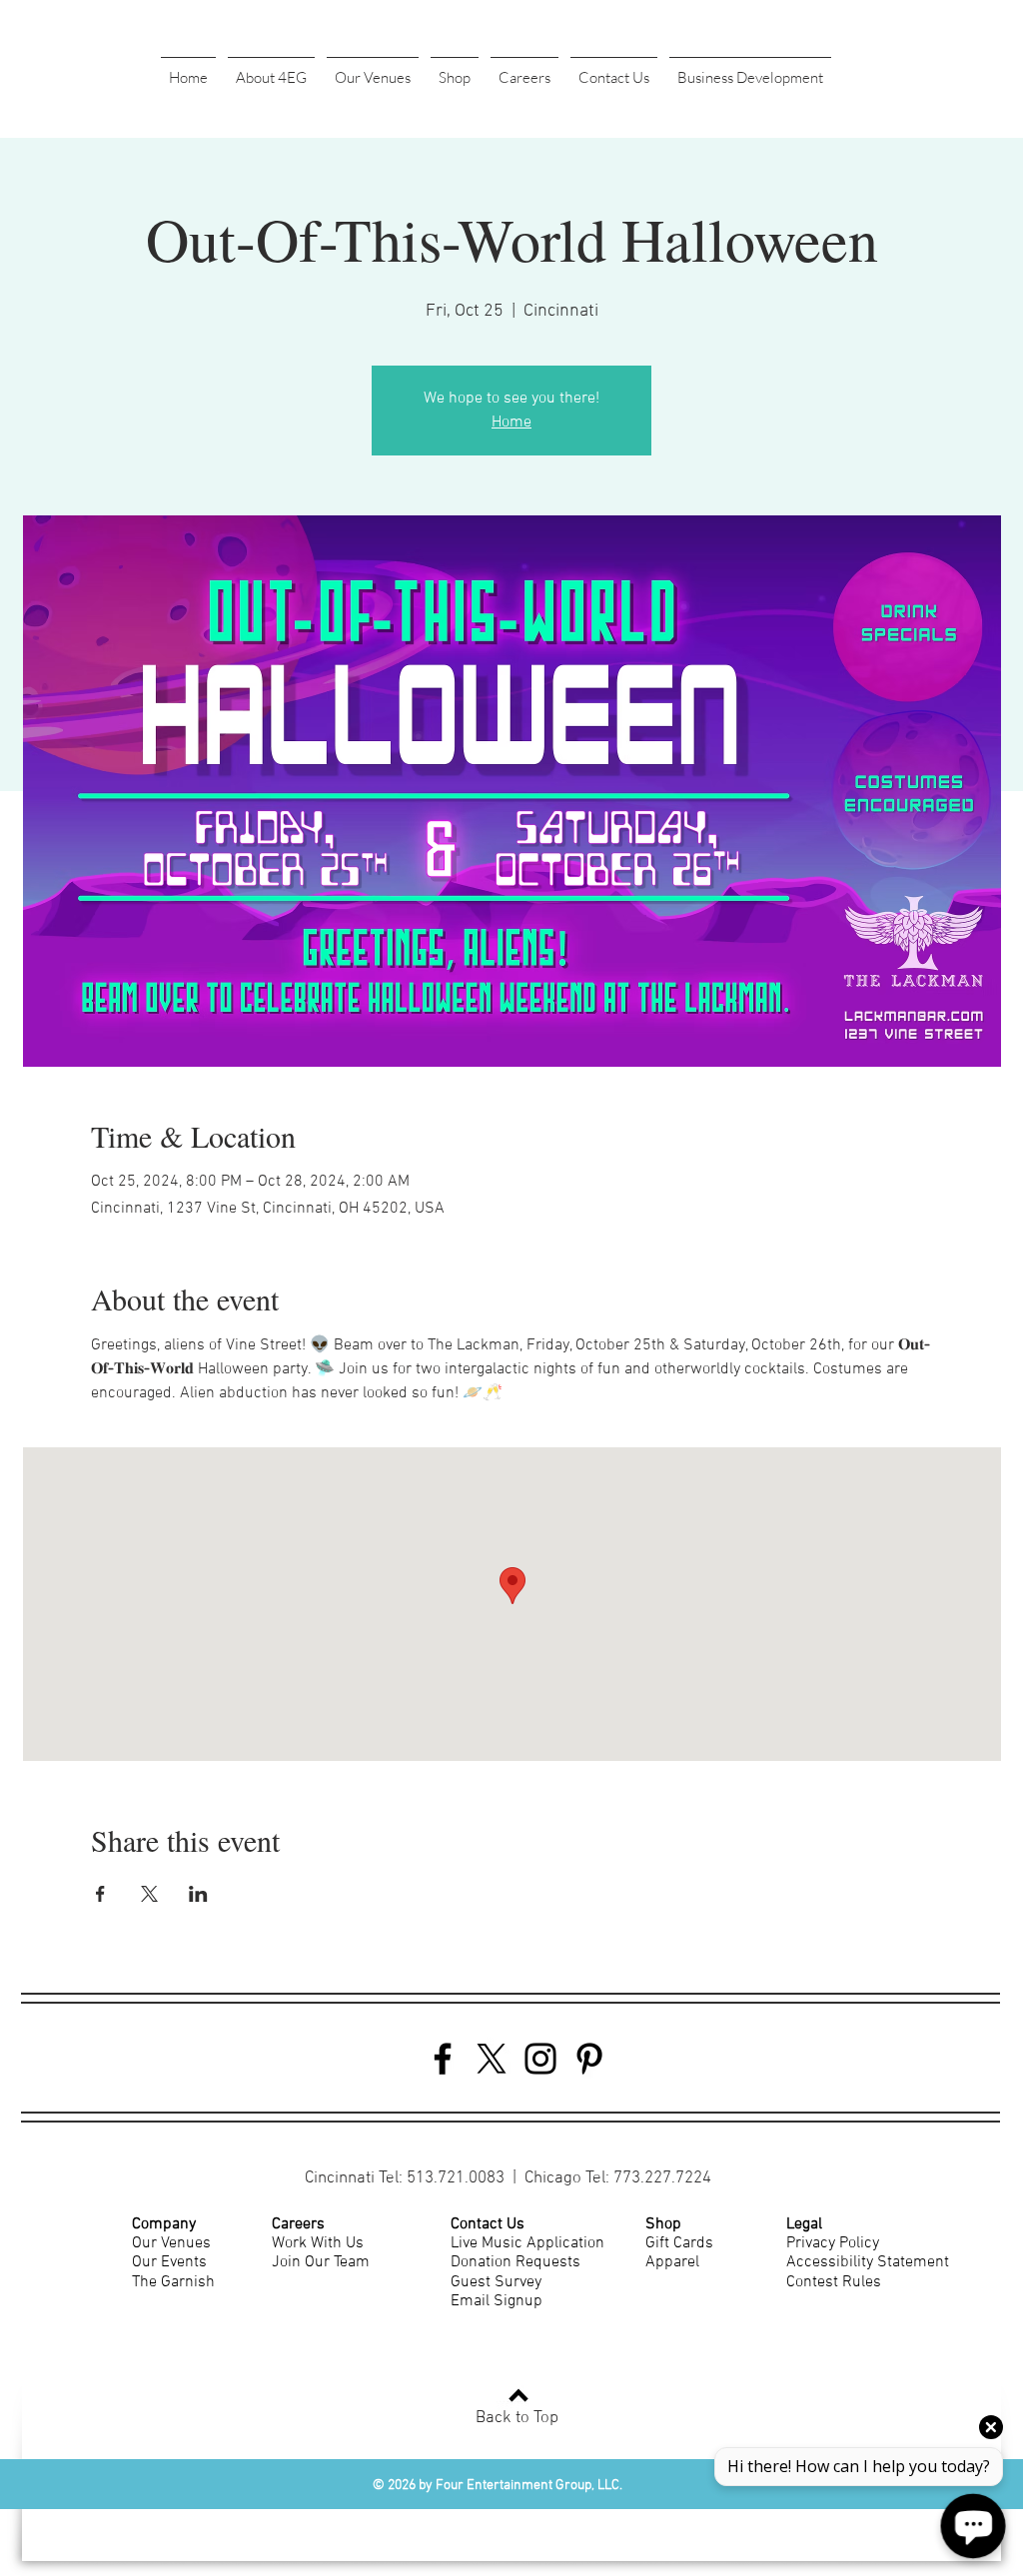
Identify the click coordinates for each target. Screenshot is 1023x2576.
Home (511, 423)
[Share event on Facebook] (100, 1894)
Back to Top (517, 2418)
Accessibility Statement (868, 2262)
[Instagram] (540, 2059)
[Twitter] (492, 2059)
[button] (271, 69)
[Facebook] (443, 2059)
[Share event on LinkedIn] (198, 1894)
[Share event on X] (149, 1894)
